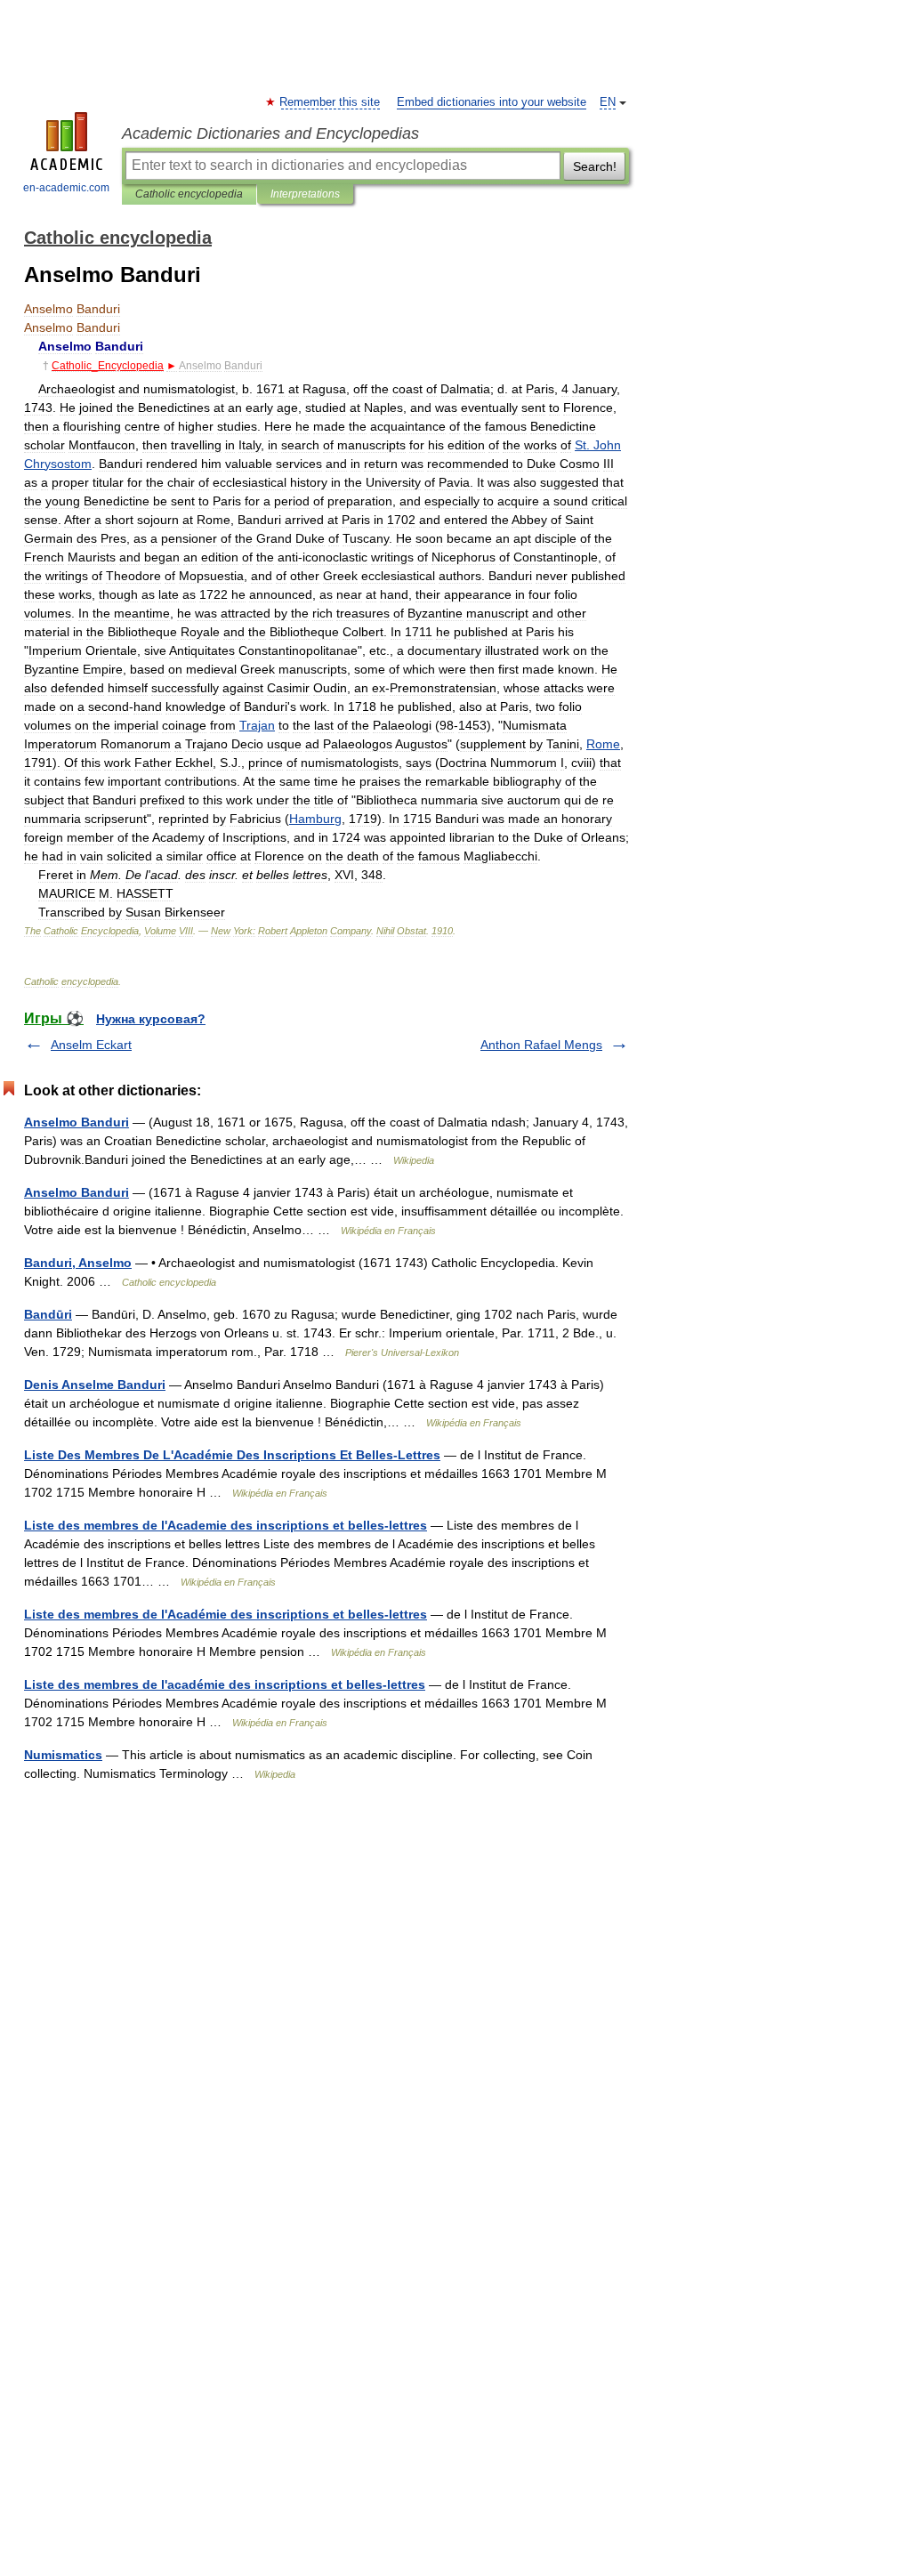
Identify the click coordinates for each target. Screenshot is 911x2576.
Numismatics (63, 1755)
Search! (595, 166)
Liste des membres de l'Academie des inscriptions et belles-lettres (226, 1525)
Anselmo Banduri (77, 1122)
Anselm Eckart (91, 1045)
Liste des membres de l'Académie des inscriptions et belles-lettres (226, 1614)
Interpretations (305, 194)
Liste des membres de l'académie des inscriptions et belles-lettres (225, 1684)
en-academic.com (66, 188)
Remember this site (331, 102)
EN (608, 102)
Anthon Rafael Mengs (541, 1045)
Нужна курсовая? (151, 1019)
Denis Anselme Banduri (95, 1385)
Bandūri (48, 1314)
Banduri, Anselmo (78, 1263)
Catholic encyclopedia (189, 194)
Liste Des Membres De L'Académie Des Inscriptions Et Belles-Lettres (232, 1455)
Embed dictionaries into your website (492, 102)
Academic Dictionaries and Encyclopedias (270, 133)
